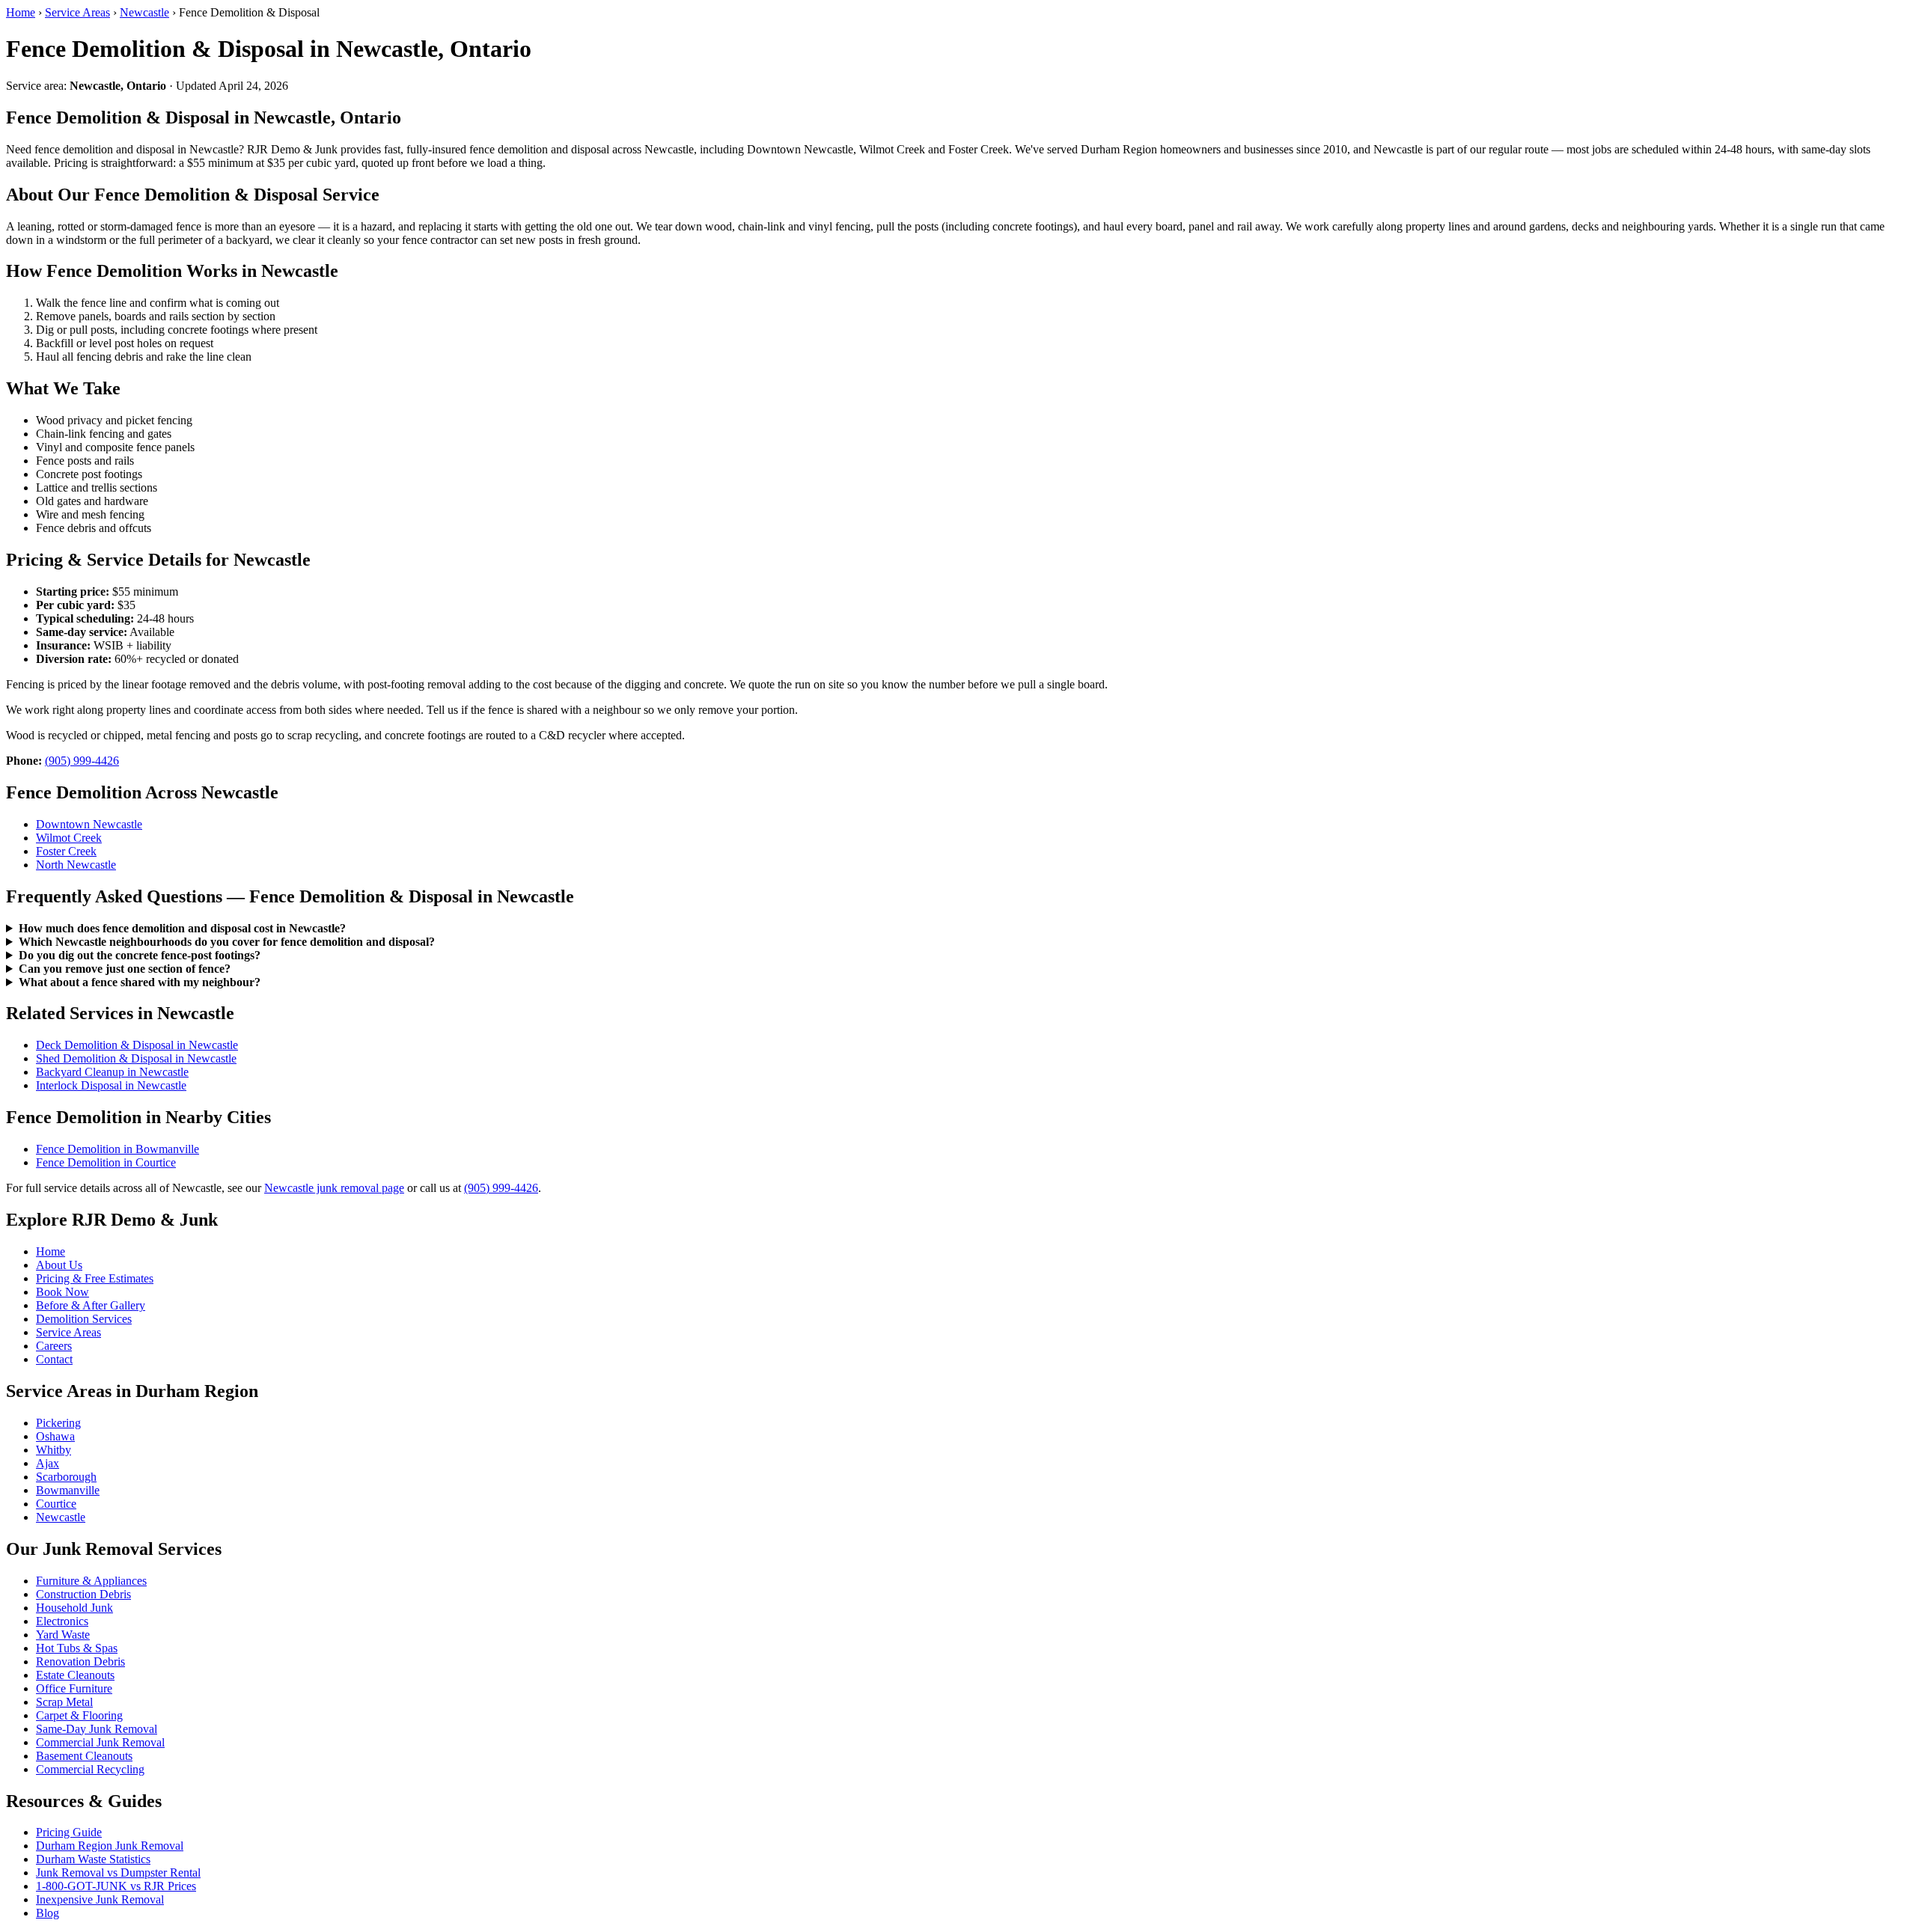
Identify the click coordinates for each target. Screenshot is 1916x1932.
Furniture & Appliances (91, 1581)
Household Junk (74, 1608)
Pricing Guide (69, 1832)
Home (21, 12)
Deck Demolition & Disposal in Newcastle (137, 1045)
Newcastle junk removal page (334, 1188)
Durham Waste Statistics (93, 1859)
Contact (54, 1359)
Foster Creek (66, 851)
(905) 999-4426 (82, 761)
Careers (54, 1346)
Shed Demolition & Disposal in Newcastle (136, 1058)
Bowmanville (68, 1490)
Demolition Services (84, 1319)
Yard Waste (63, 1635)
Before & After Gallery (91, 1305)
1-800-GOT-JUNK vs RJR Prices (116, 1886)
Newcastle (144, 12)
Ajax (48, 1463)
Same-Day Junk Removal (97, 1729)
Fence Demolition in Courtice (106, 1162)
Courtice (56, 1504)
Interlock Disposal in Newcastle (111, 1085)
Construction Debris (83, 1594)
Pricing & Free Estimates (95, 1278)
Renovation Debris (80, 1662)
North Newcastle (76, 865)
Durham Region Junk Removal (110, 1846)
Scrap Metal (64, 1702)
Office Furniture (74, 1688)
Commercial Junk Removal (100, 1742)
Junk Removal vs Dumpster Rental (118, 1873)
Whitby (54, 1450)
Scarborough (66, 1477)
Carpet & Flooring (79, 1715)
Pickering (58, 1423)
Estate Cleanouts (75, 1675)
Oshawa (55, 1436)
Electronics (62, 1621)
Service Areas (77, 12)
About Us (59, 1265)
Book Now (62, 1292)
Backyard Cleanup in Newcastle (112, 1072)
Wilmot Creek (69, 838)
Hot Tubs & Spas (77, 1648)
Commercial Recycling (90, 1769)
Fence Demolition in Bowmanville (118, 1149)
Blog (48, 1913)
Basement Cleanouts (84, 1756)
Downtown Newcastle (89, 824)
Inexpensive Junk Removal (100, 1899)
